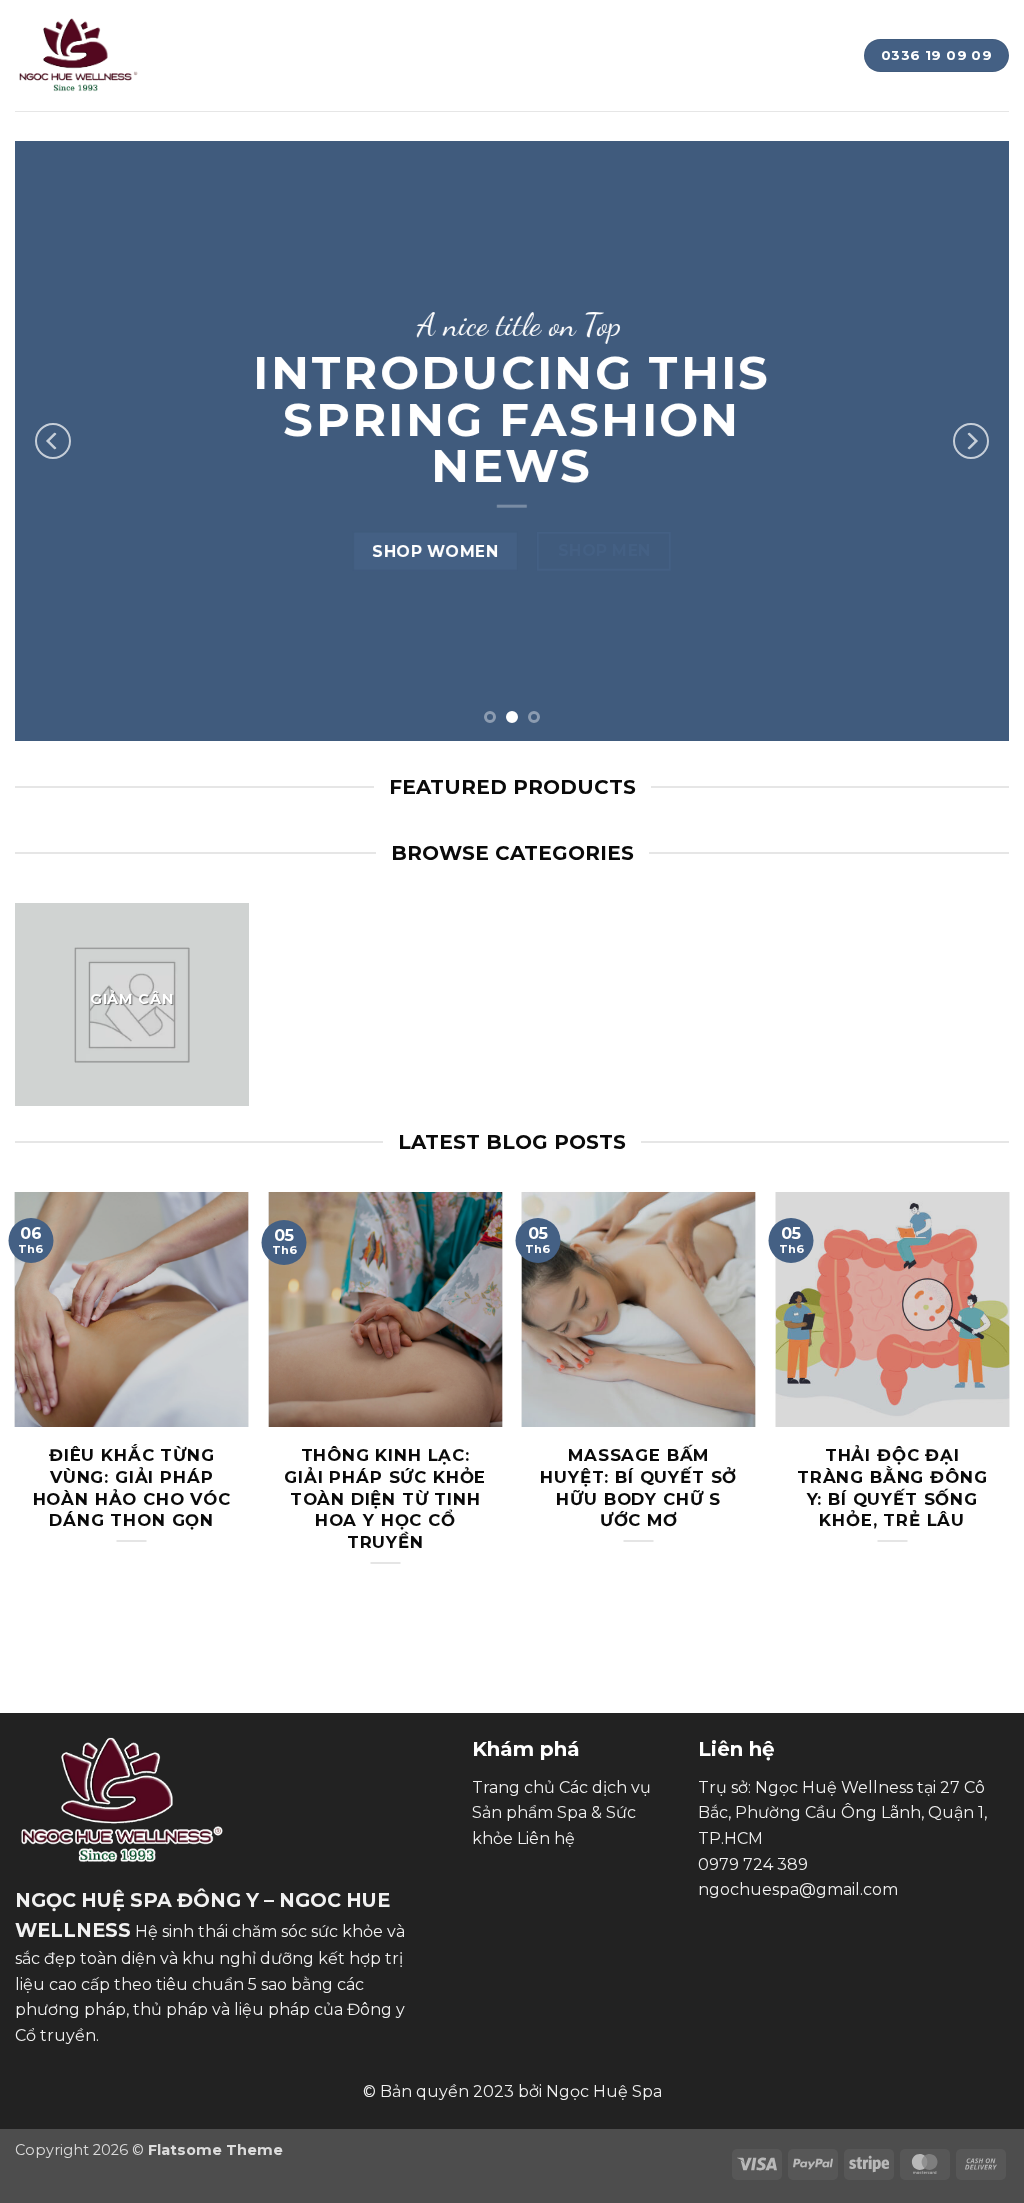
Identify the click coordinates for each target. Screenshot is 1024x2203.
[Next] (971, 441)
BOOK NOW (756, 33)
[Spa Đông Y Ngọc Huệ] (78, 55)
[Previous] (53, 441)
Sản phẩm (547, 33)
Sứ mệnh (441, 33)
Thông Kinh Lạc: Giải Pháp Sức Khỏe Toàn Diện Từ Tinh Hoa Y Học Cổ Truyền (385, 1498)
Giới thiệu (337, 33)
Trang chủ (220, 33)
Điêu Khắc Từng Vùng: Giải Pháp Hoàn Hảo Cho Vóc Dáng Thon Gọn (132, 1487)
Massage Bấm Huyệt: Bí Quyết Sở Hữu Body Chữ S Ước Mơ (638, 1487)
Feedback (372, 77)
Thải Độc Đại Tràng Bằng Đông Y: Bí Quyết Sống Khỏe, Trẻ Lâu (892, 1487)
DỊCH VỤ (649, 33)
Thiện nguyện (244, 77)
